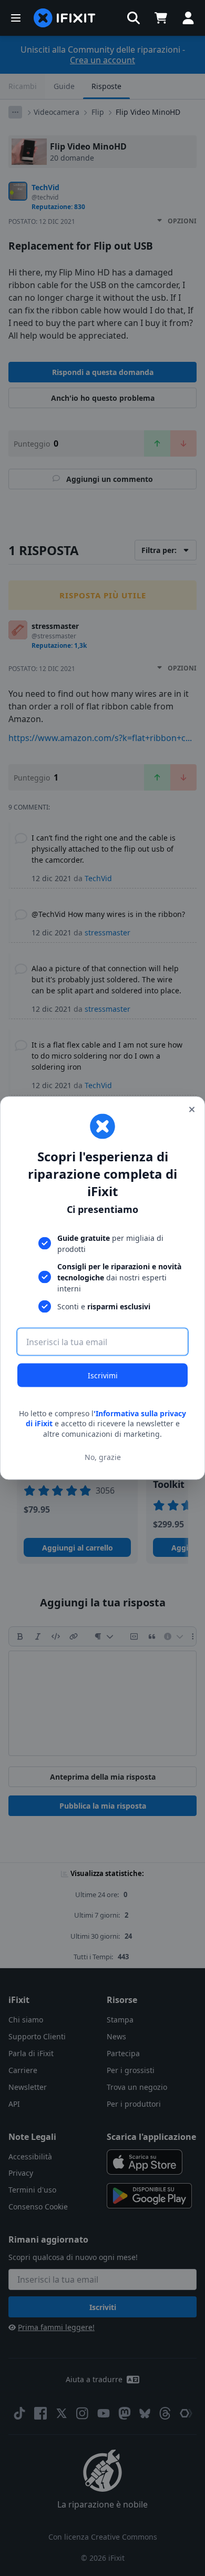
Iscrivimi (103, 1375)
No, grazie (103, 1457)
